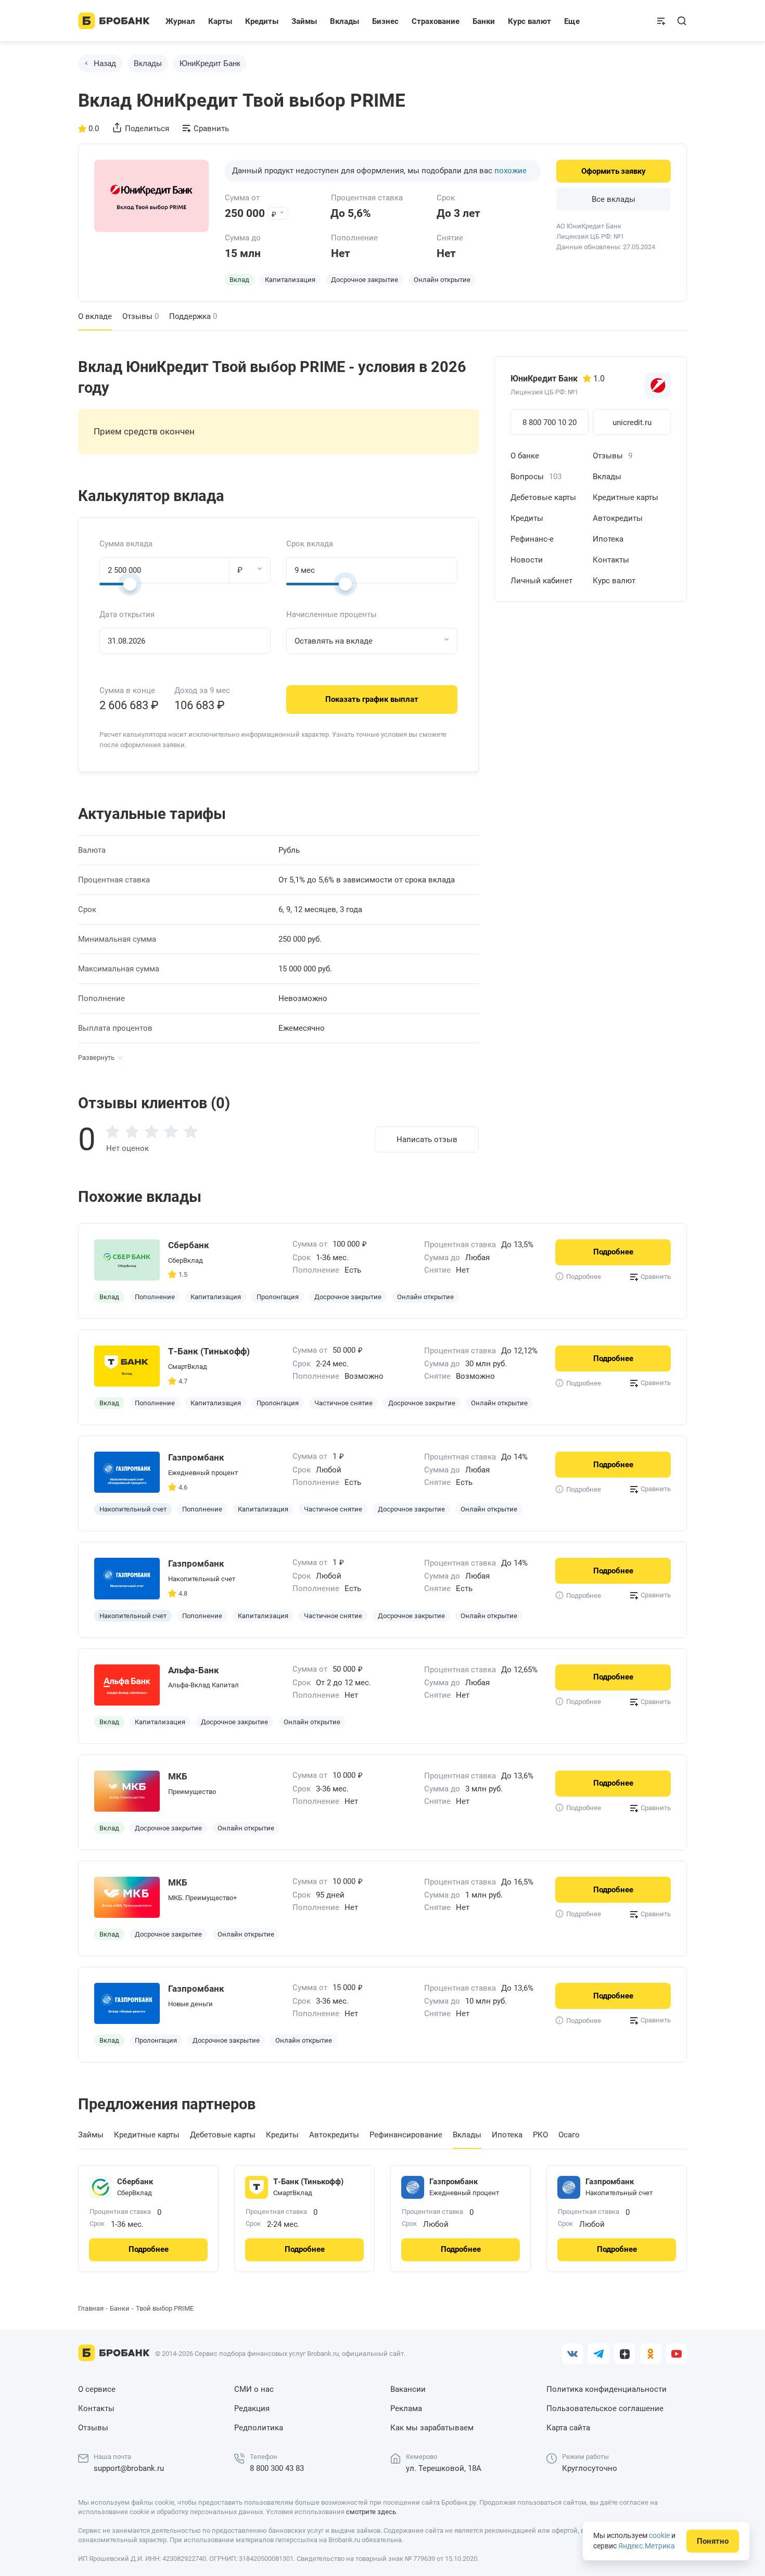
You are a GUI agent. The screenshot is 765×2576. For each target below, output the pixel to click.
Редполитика (259, 2428)
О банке (525, 456)
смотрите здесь (371, 2512)
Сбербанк (135, 2182)
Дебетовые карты (543, 497)
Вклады (148, 63)
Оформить (614, 171)
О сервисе (97, 2389)
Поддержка (193, 316)
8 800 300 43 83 (277, 2468)
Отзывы (141, 316)
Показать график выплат (372, 699)
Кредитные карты (626, 497)
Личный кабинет (541, 581)
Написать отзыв (427, 1139)
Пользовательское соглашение (605, 2408)
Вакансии (408, 2389)
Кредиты (527, 518)
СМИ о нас (254, 2389)
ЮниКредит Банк (210, 63)
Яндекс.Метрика (647, 2546)
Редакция (252, 2408)
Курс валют (614, 581)
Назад (105, 63)
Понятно (713, 2541)
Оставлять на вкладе (334, 641)
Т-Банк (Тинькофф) (308, 2182)
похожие (511, 171)
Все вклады (614, 199)
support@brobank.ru (129, 2468)
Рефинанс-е (532, 539)
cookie (659, 2535)
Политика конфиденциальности (607, 2389)
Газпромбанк (454, 2182)
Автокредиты (618, 518)
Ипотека (608, 539)
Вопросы (536, 477)
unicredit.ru (632, 422)
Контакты (611, 560)
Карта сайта (568, 2428)
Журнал (180, 21)
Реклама (406, 2408)
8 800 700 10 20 (550, 422)
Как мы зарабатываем (432, 2428)
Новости (527, 560)
